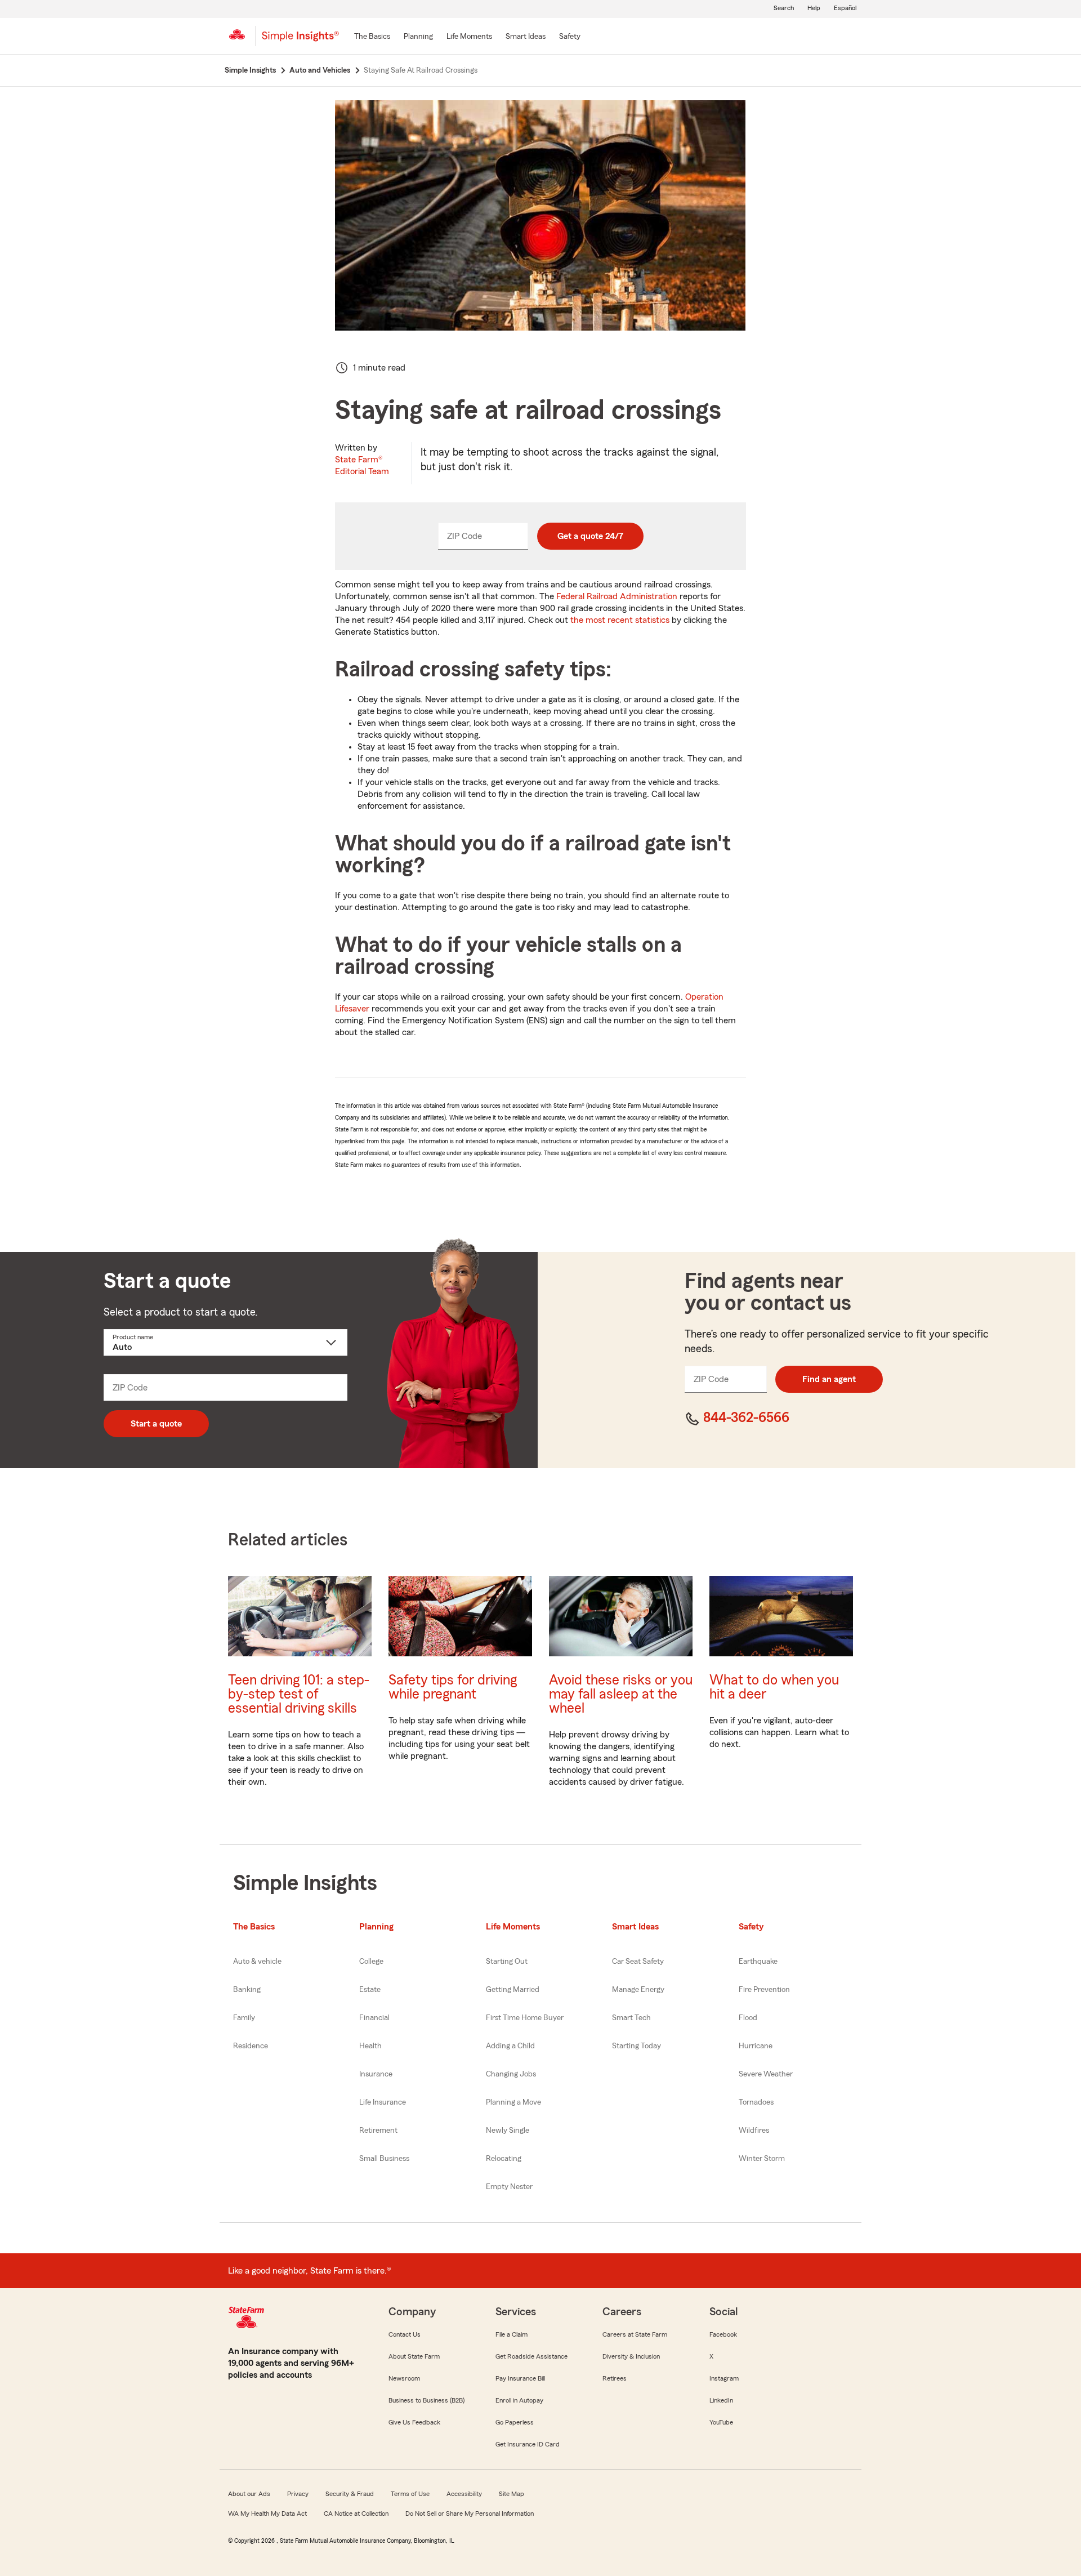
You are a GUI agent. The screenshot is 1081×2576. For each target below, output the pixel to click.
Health (370, 2046)
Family (244, 2018)
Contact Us (405, 2334)
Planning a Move (513, 2102)
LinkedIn (721, 2400)
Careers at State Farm (635, 2334)
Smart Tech (631, 2018)
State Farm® (362, 465)
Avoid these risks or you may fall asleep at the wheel (621, 1694)
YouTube (721, 2422)
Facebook (723, 2334)
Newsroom (404, 2378)
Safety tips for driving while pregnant (453, 1687)
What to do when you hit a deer (774, 1687)
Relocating (504, 2159)
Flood (748, 2018)
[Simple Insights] (300, 41)
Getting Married (513, 1990)
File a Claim (512, 2334)
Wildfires (754, 2131)
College (371, 1962)
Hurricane (756, 2046)
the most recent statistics (620, 620)
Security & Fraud (350, 2494)
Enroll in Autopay (519, 2400)
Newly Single (508, 2131)
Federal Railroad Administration (617, 596)
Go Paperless (515, 2422)
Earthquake (758, 1962)
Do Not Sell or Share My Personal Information (470, 2513)
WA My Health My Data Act (267, 2513)
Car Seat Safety (638, 1962)
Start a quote (156, 1424)
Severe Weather (766, 2074)
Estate (370, 1990)
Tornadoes (756, 2102)
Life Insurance (383, 2102)
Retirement (378, 2131)
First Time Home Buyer (525, 2018)
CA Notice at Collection (356, 2513)
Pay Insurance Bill (520, 2378)
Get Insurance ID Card (528, 2444)
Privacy (298, 2494)
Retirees (615, 2378)
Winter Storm (762, 2159)
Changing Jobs (511, 2074)
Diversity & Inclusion (631, 2356)
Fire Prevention (764, 1990)
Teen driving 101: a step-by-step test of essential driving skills (299, 1694)
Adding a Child (510, 2046)
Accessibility (464, 2494)
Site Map (512, 2494)
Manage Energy (638, 1990)
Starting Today (636, 2046)
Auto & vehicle (257, 1962)
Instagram (724, 2378)
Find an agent (829, 1379)
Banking (247, 1990)
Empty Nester (509, 2187)
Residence (251, 2046)
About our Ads (249, 2494)
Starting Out (507, 1962)
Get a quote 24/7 (590, 536)
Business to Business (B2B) (426, 2400)
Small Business (384, 2159)
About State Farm (414, 2356)
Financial (374, 2018)
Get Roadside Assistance (531, 2356)
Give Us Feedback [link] (414, 2422)
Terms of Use (410, 2494)
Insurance (376, 2074)
